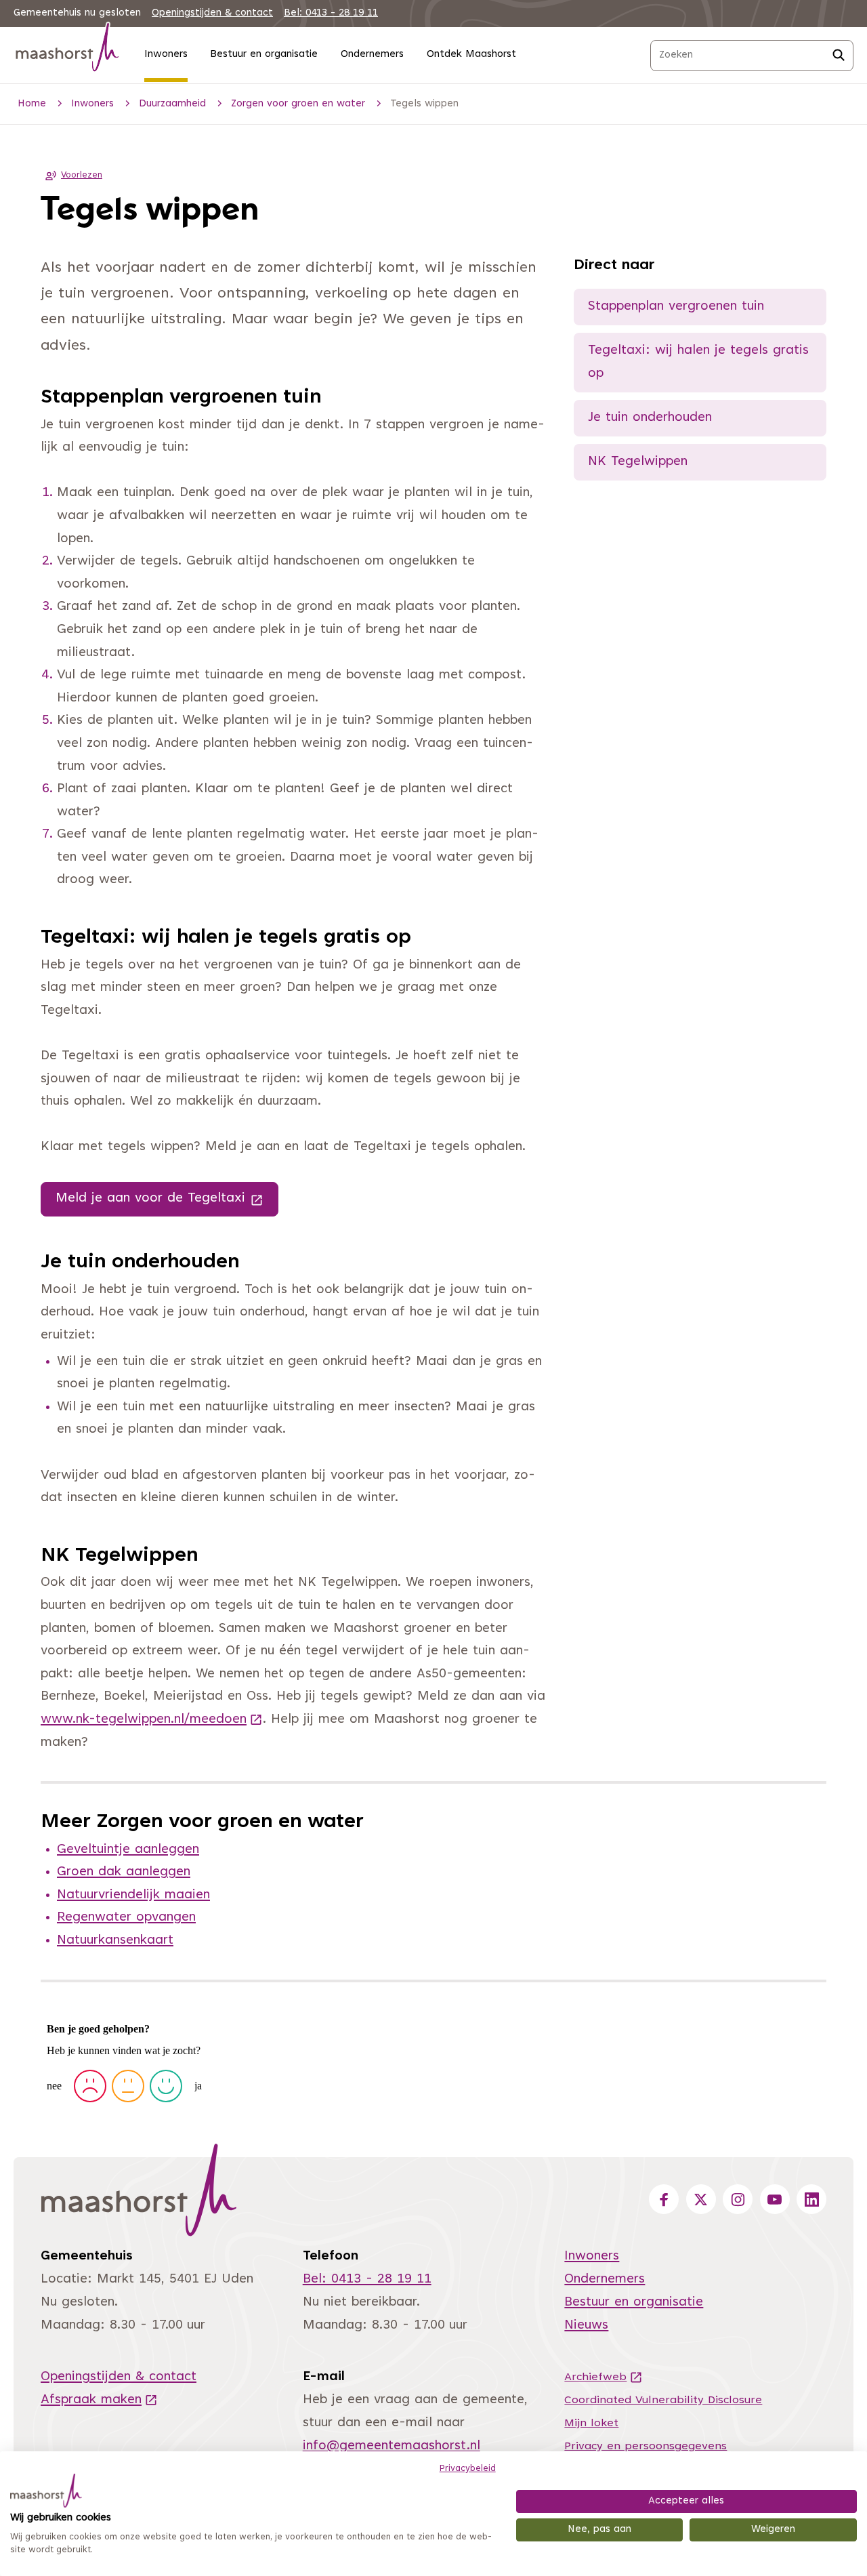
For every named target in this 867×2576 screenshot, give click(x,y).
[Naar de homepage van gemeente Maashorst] (68, 50)
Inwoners (166, 55)
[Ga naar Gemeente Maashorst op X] (701, 2199)
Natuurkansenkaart (115, 1941)
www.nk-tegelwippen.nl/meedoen (152, 1720)
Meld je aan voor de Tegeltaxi (167, 1198)
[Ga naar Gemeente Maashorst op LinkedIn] (811, 2199)
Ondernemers (372, 55)
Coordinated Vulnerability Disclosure (663, 2400)
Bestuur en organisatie (264, 55)
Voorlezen (82, 176)
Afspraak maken (99, 2400)
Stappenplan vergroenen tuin (676, 307)
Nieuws (586, 2326)
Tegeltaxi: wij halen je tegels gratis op (698, 362)
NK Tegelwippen (638, 462)
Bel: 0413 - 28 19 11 (331, 13)
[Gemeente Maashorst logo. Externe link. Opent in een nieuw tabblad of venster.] (46, 2491)
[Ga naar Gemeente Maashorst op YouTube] (775, 2199)
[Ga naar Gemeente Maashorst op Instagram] (738, 2199)
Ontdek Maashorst (471, 55)
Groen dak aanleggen (124, 1872)
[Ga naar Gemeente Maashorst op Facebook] (664, 2199)
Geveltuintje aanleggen (128, 1850)
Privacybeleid (468, 2469)
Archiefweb (604, 2377)
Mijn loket (591, 2424)
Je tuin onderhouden (650, 418)
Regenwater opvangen (126, 1918)
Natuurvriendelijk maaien (133, 1895)
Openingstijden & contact (212, 13)
